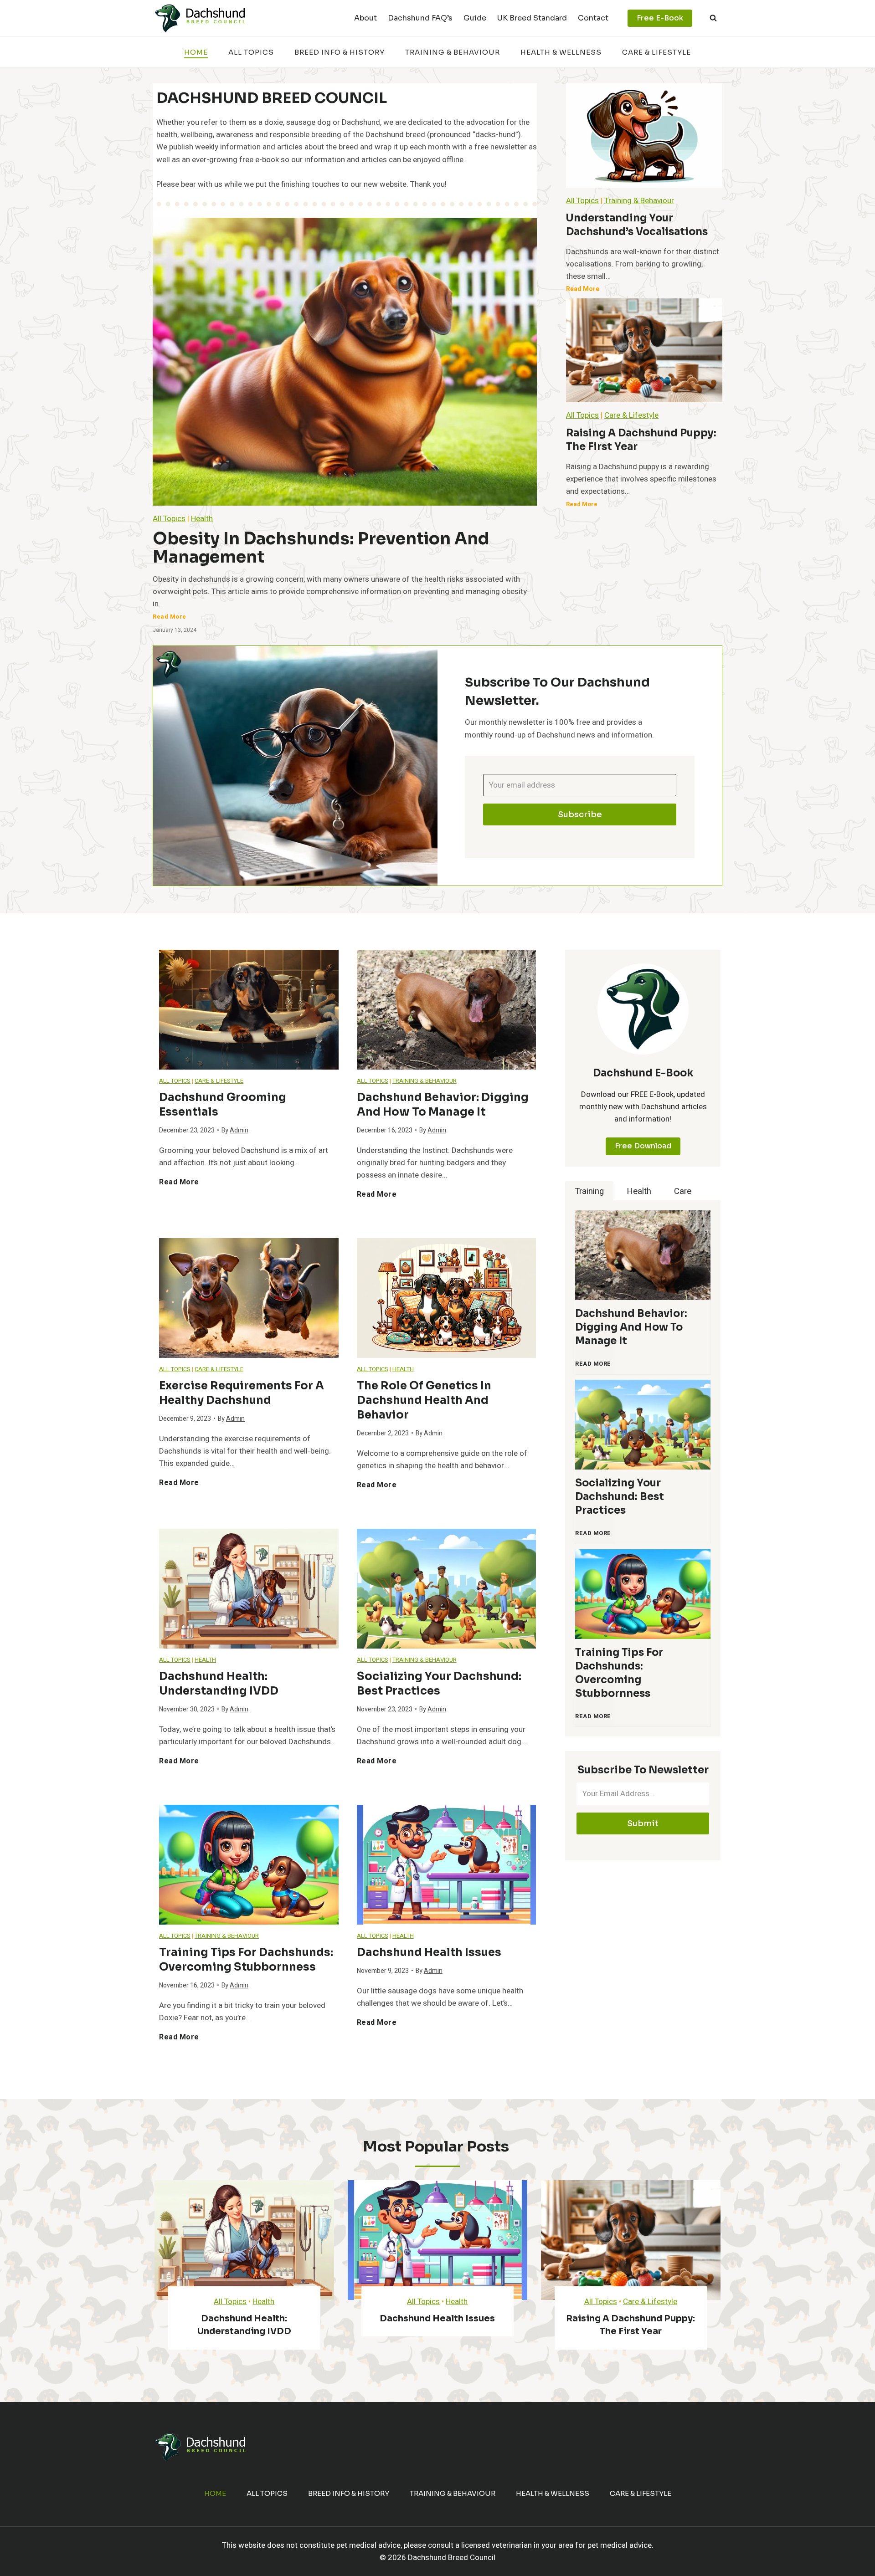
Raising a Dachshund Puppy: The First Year (641, 440)
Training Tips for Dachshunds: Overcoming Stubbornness (246, 1960)
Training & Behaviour (453, 52)
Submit (643, 1823)
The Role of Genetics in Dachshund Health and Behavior (424, 1400)
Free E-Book (660, 18)
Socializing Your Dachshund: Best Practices (439, 1684)
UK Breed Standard (532, 18)
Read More (171, 619)
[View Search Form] (713, 18)
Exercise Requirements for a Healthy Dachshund (242, 1393)
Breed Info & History (340, 52)
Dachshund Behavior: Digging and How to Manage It (443, 1105)
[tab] (589, 1191)
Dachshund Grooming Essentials (223, 1105)
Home (196, 52)
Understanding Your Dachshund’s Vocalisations (637, 225)
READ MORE (595, 1368)
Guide (475, 18)
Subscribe (580, 814)
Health (202, 519)
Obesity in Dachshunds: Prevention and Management (321, 548)
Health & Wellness (561, 52)
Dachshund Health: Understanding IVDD (219, 1684)
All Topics (251, 52)
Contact (593, 18)
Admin (239, 1130)
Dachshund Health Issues (429, 1952)
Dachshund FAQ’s (420, 18)
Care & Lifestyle (656, 52)
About (365, 18)
